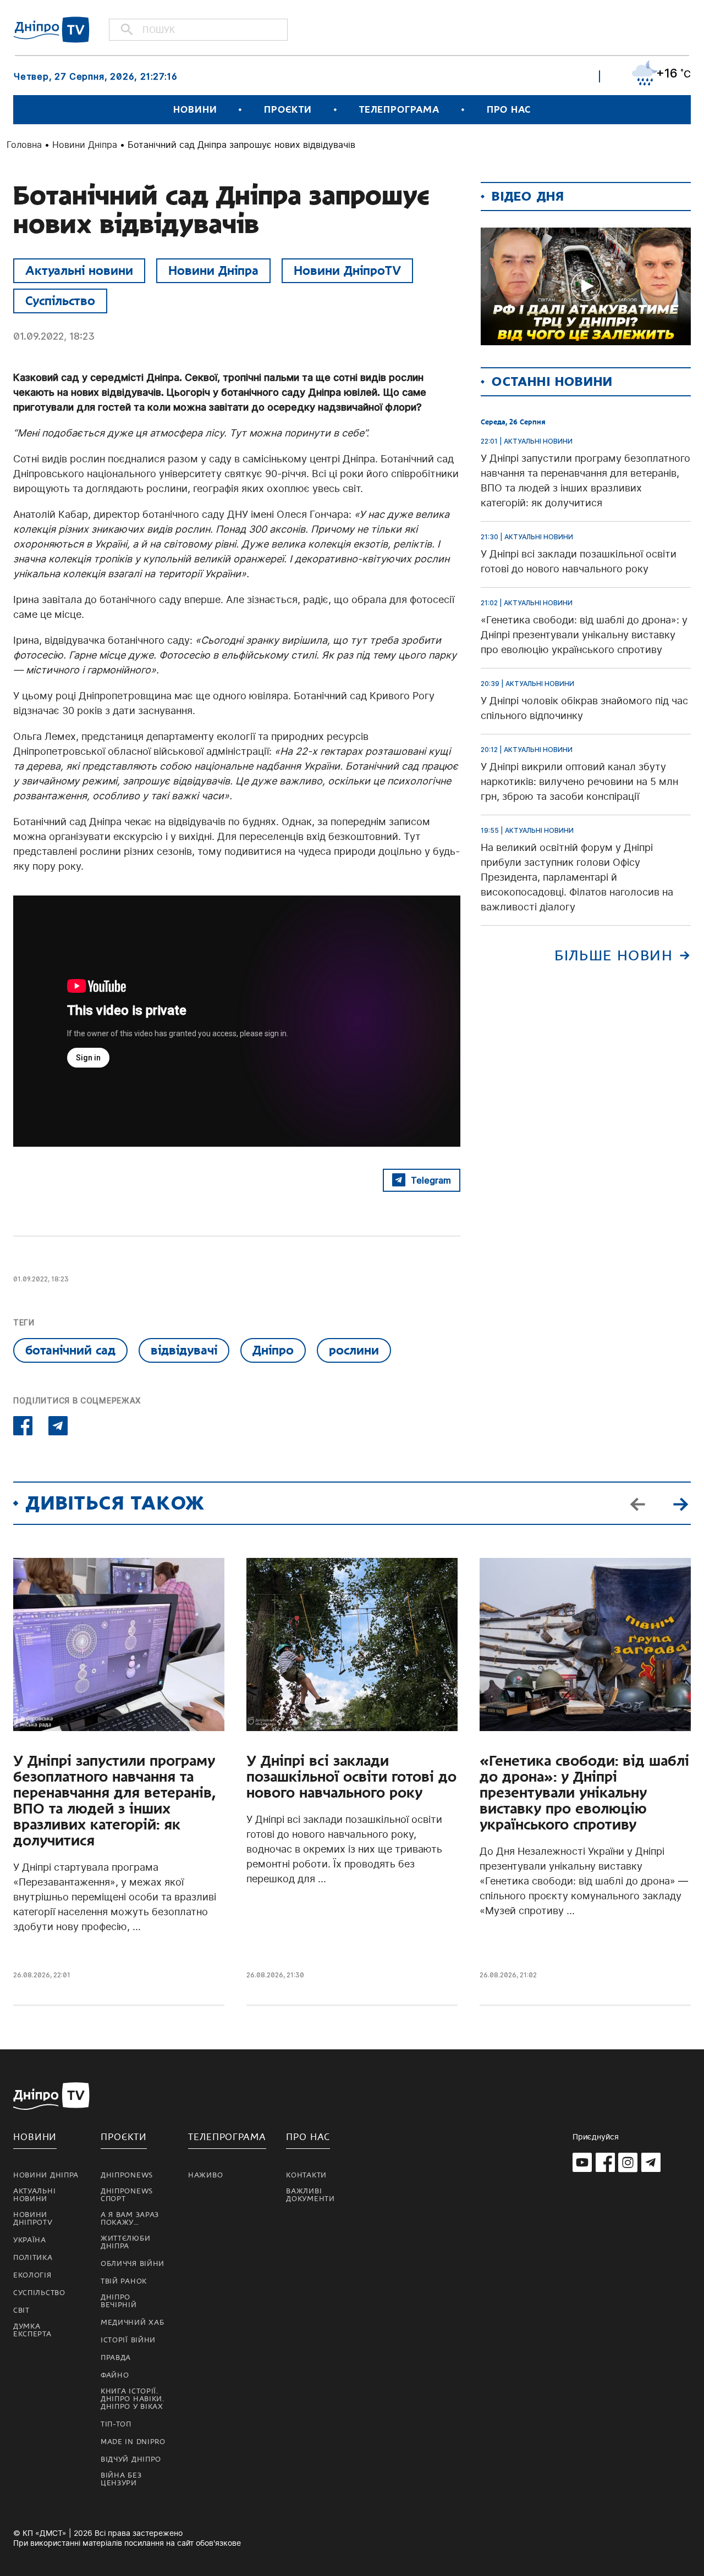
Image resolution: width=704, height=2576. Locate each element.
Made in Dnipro (133, 2442)
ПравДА (116, 2358)
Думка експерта (32, 2330)
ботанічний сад (70, 1350)
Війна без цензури (121, 2479)
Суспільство (60, 301)
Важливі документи (310, 2195)
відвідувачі (184, 1350)
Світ (21, 2310)
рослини (354, 1350)
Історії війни (128, 2340)
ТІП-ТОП (116, 2424)
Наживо (205, 2175)
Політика (33, 2258)
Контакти (306, 2175)
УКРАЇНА (30, 2240)
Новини (195, 110)
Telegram (431, 1180)
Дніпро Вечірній (119, 2301)
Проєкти (288, 110)
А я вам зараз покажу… (130, 2219)
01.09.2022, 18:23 (54, 336)
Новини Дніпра (85, 145)
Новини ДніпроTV (347, 270)
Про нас (509, 110)
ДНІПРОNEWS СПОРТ (127, 2195)
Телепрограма (399, 110)
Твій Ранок (124, 2281)
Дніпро (273, 1350)
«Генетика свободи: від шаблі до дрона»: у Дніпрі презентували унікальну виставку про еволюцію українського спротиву (584, 1793)
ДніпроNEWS (127, 2175)
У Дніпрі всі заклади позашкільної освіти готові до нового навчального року (351, 1777)
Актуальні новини (79, 270)
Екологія (32, 2275)
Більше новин (614, 956)
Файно (115, 2375)
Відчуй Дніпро (131, 2459)
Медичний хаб (132, 2323)
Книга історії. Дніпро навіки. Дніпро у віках (133, 2399)
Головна (24, 145)
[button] (680, 1503)
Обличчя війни (133, 2264)
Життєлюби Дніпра (125, 2242)
